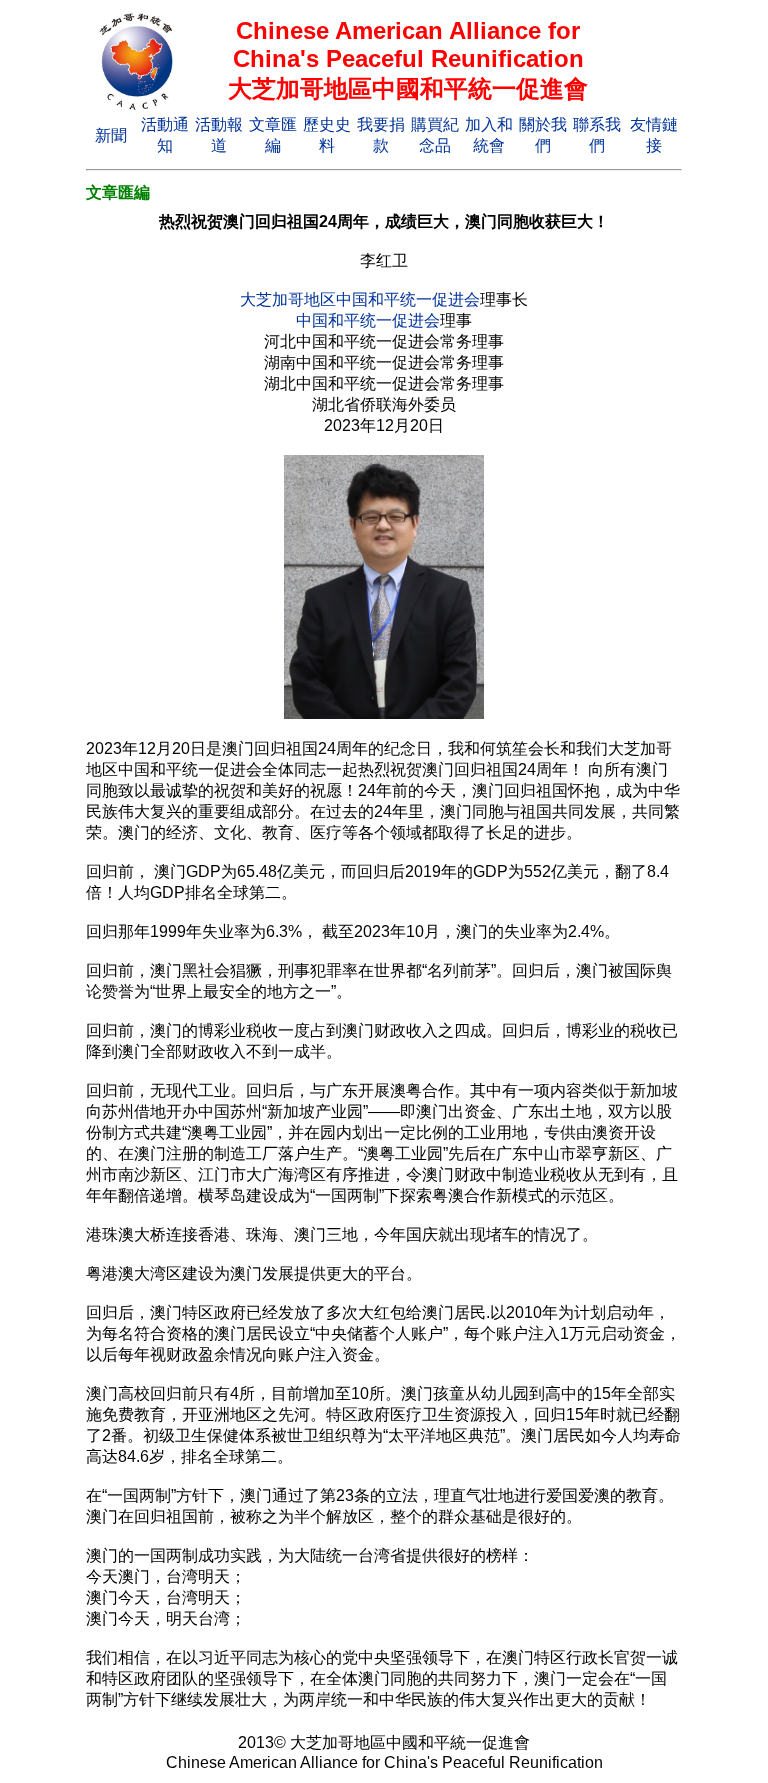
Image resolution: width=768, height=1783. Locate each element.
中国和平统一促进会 (368, 320)
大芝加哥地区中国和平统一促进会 (360, 299)
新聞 (111, 135)
